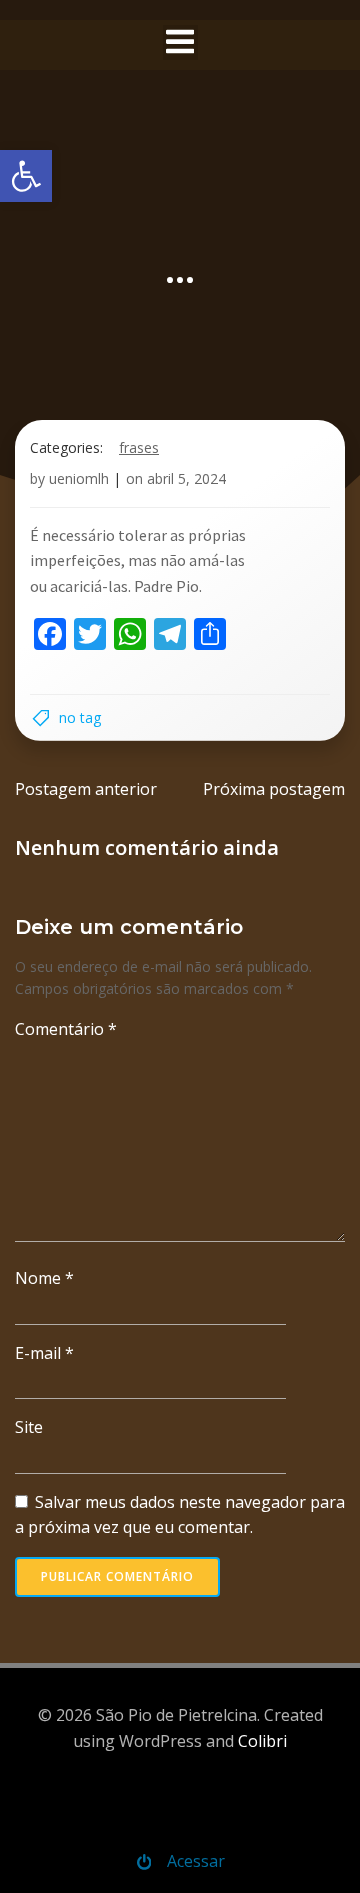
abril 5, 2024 (186, 478)
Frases (139, 447)
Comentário (66, 1029)
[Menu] (180, 42)
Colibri (262, 1741)
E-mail (44, 1353)
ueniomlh (79, 478)
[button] (26, 176)
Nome (44, 1278)
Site (29, 1427)
